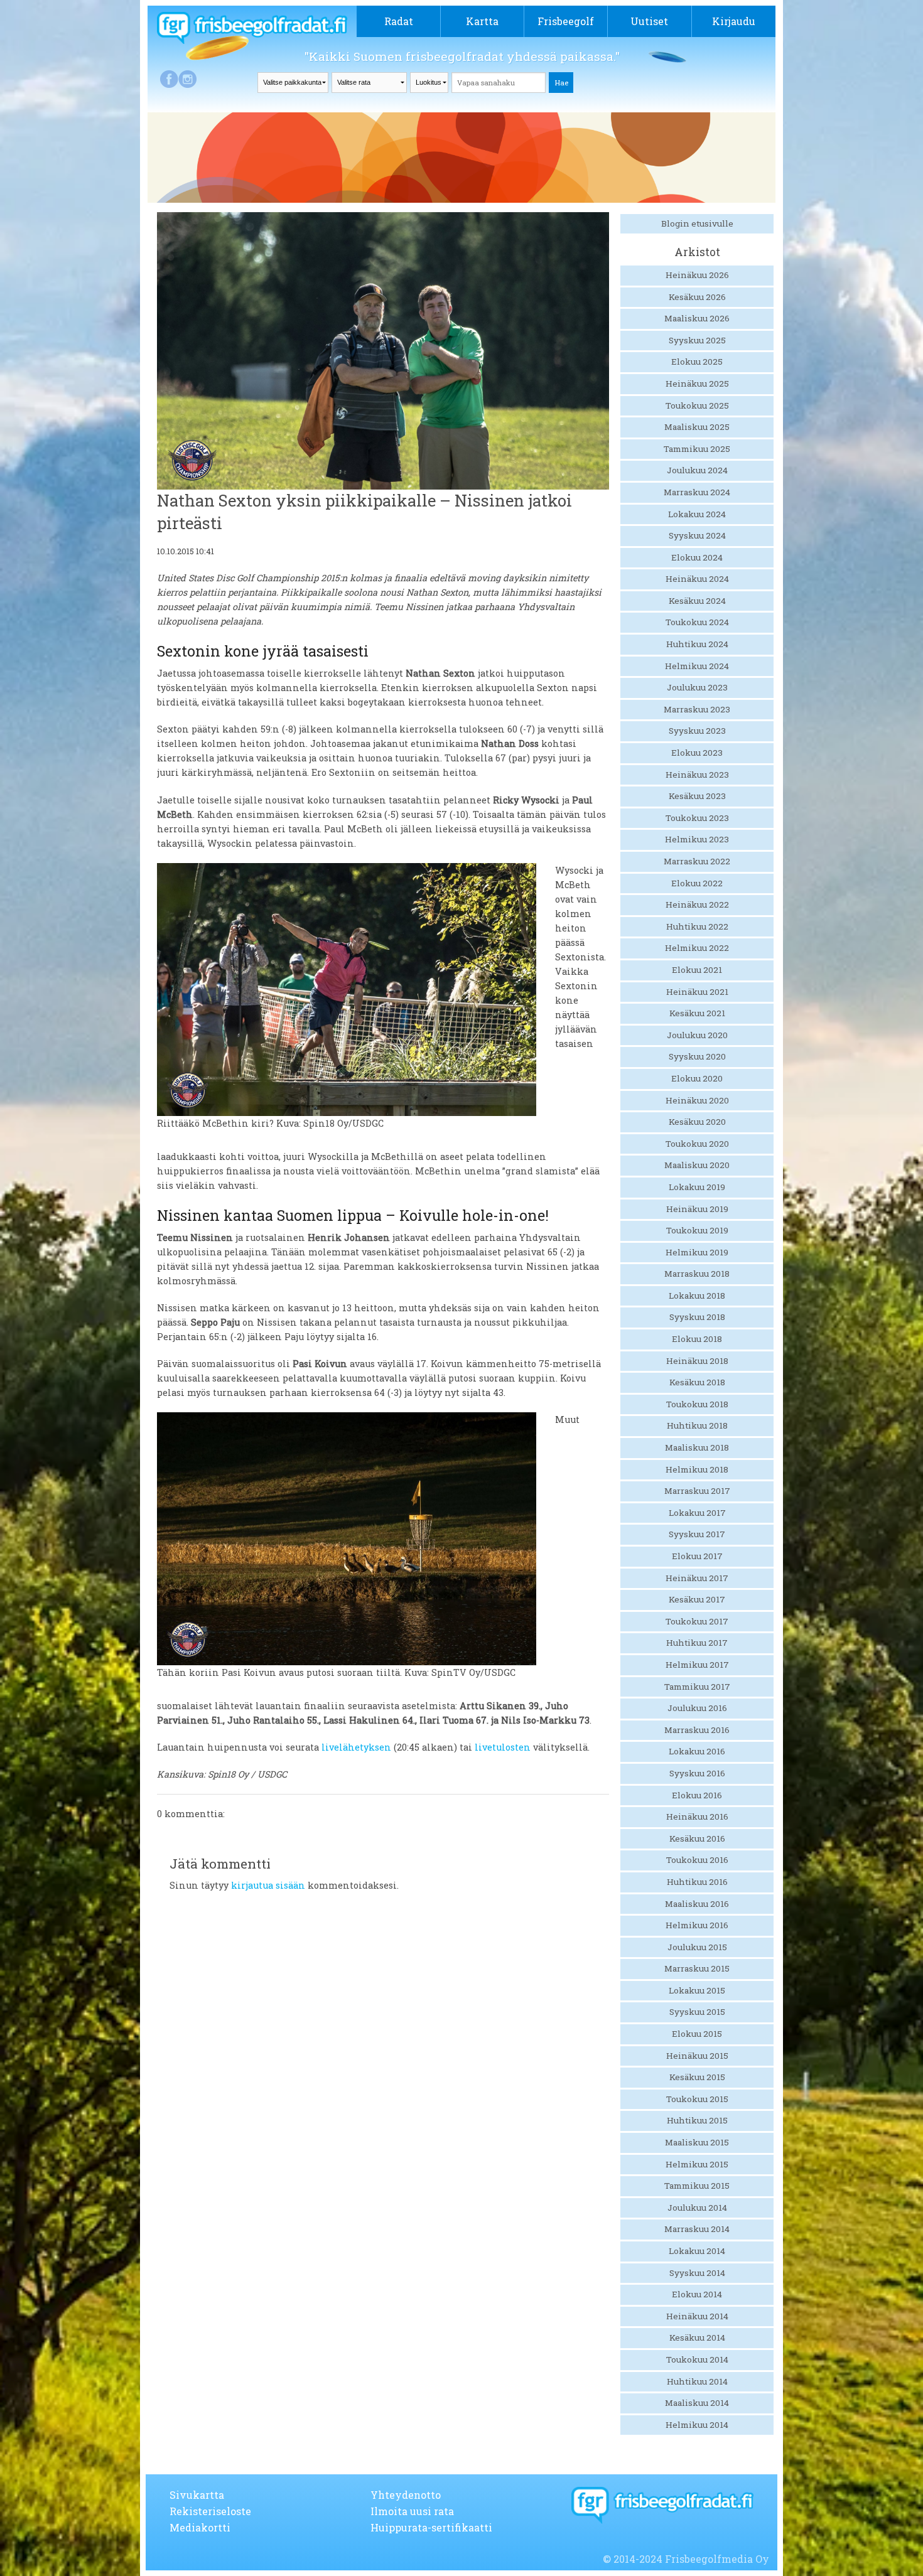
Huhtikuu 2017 (697, 1643)
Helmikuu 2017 (697, 1665)
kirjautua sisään (268, 1885)
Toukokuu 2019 (697, 1230)
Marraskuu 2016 (697, 1730)
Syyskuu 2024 (697, 535)
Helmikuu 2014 (697, 2425)
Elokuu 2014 (697, 2294)
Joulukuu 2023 (697, 687)
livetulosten (503, 1747)
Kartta (482, 21)
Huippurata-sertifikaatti (431, 2527)
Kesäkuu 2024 (697, 601)
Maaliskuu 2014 (697, 2403)
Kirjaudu (734, 21)
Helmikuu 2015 (697, 2164)
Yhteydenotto (406, 2495)
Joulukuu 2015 (697, 1947)
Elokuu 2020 (697, 1078)
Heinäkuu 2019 (697, 1209)
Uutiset (649, 21)
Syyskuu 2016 (697, 1773)
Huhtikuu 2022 (697, 926)
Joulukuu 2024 (697, 470)
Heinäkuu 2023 (697, 775)
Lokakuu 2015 (697, 1990)
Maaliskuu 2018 (697, 1447)
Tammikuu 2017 (697, 1687)
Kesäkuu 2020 (697, 1122)
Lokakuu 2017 (697, 1513)
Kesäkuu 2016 (697, 1838)
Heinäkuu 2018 (697, 1361)
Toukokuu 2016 (697, 1860)
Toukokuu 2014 (697, 2359)
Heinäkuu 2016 (697, 1817)
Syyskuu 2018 (697, 1317)
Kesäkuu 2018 (697, 1382)
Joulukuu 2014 (697, 2208)
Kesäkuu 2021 (697, 1013)
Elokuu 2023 (697, 753)
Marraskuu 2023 (697, 709)
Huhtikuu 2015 (697, 2120)
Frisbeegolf (566, 21)
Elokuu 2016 (697, 1795)
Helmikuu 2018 (697, 1469)
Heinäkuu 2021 (697, 992)
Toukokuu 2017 (697, 1621)
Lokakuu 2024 (697, 514)
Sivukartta (197, 2495)
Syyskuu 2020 (697, 1056)
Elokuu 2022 (697, 883)
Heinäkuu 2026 (697, 275)
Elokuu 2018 (697, 1339)
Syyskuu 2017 (697, 1534)
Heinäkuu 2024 (697, 579)
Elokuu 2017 (697, 1556)
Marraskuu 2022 (697, 861)
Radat (399, 21)
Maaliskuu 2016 (697, 1904)
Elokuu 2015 (697, 2034)
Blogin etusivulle (697, 223)
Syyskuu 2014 (697, 2273)
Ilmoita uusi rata (412, 2511)
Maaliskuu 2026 (697, 318)
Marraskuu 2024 (697, 492)
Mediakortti (200, 2527)
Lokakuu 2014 (697, 2251)
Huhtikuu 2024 (697, 644)
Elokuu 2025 (697, 362)
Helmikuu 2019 (697, 1252)
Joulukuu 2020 (697, 1035)
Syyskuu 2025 (697, 340)
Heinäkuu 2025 (697, 384)
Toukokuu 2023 (697, 818)
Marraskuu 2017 (697, 1491)
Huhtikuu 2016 (697, 1882)
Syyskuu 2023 (697, 731)
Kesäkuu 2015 (697, 2077)
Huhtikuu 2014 (697, 2381)
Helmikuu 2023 (697, 839)
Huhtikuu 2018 (697, 1425)
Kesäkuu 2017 (697, 1599)
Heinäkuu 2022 (697, 904)
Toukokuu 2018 (697, 1404)
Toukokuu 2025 (697, 405)
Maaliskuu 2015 (697, 2142)
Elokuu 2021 (697, 970)
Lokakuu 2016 (697, 1751)
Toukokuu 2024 (697, 622)
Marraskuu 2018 (697, 1274)
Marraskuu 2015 (697, 1968)
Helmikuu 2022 (697, 948)
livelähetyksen (356, 1747)
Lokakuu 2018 (697, 1296)
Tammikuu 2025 (697, 449)
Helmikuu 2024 (697, 666)
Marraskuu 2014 (697, 2229)
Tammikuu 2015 (697, 2186)
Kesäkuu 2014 (697, 2337)
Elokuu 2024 (697, 557)
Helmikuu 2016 (697, 1925)
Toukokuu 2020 (697, 1144)
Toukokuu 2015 (697, 2099)
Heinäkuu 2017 (697, 1578)
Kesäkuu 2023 (697, 796)
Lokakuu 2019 (697, 1187)
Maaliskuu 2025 (697, 427)
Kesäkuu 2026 (697, 297)
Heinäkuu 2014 (697, 2316)
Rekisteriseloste (210, 2511)
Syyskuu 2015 (697, 2012)
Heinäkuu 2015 (697, 2056)
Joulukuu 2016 (697, 1708)
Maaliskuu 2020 (697, 1165)
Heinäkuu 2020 (697, 1100)
